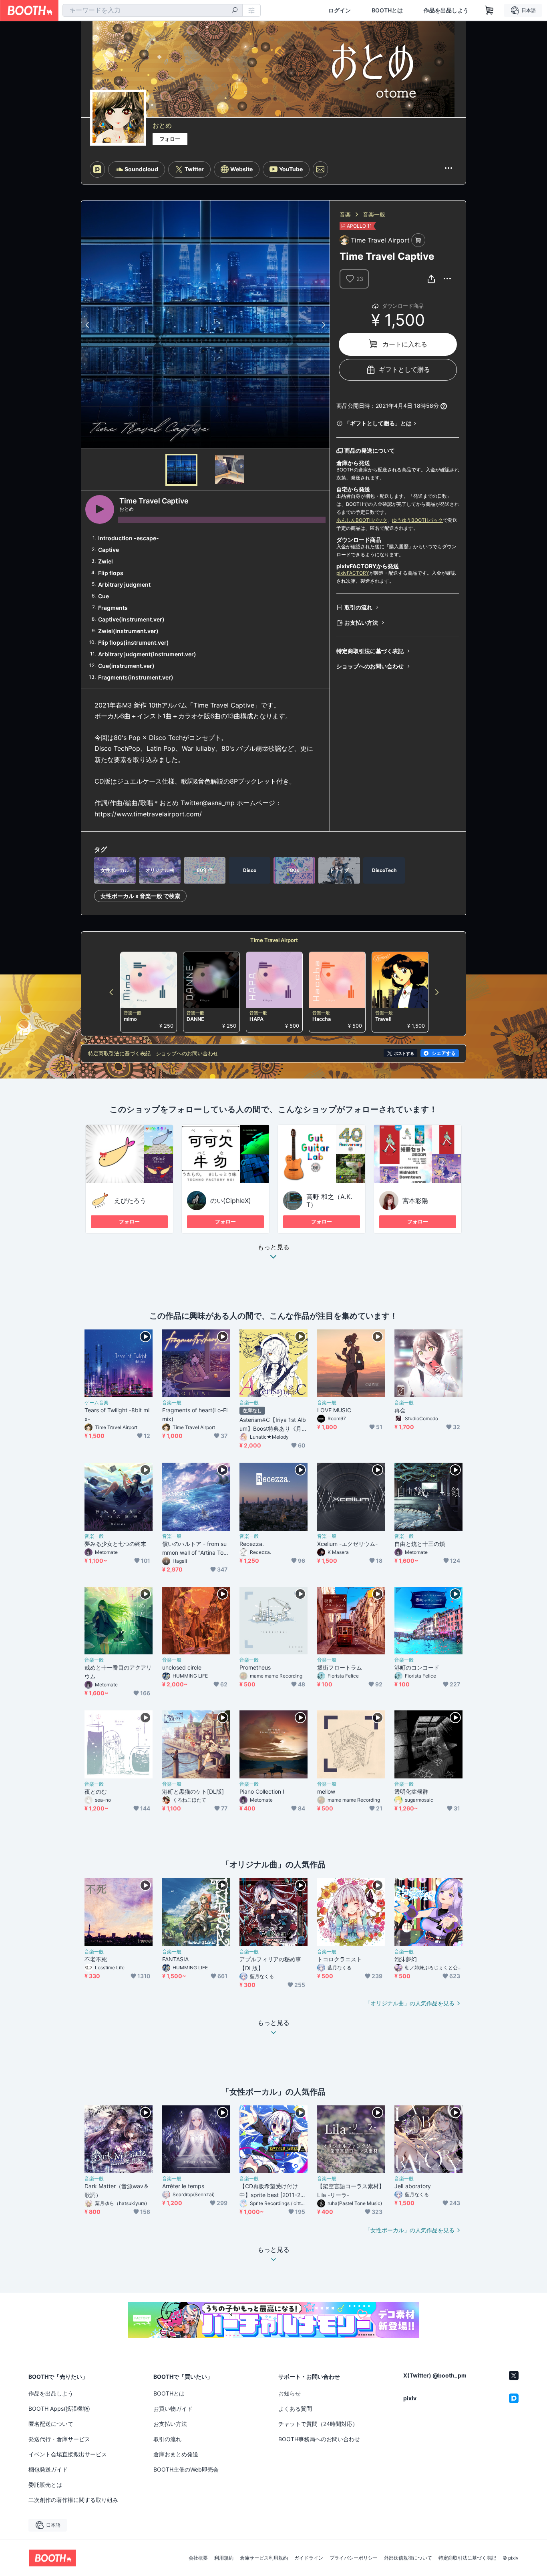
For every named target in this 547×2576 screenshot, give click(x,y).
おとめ (162, 125)
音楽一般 (374, 214)
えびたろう (130, 1201)
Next (323, 325)
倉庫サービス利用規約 (264, 2558)
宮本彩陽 (415, 1201)
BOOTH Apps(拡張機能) (59, 2409)
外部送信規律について (408, 2558)
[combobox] (153, 10)
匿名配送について (51, 2424)
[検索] (235, 11)
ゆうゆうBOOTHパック (417, 520)
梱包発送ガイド (48, 2469)
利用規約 (224, 2558)
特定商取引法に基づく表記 (370, 651)
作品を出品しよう (446, 10)
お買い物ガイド (173, 2409)
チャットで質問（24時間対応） (318, 2424)
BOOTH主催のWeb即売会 (186, 2469)
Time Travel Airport (274, 940)
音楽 (345, 214)
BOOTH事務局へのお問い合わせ (319, 2439)
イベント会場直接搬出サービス (68, 2454)
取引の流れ (358, 607)
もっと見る (273, 1247)
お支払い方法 (361, 622)
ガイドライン (309, 2558)
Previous (88, 325)
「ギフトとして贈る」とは (378, 423)
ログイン (340, 10)
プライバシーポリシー (354, 2558)
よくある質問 (295, 2409)
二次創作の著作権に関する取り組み (73, 2500)
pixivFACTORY (353, 573)
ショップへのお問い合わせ (370, 666)
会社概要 (198, 2558)
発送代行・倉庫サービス (59, 2439)
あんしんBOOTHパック (362, 520)
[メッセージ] (320, 169)
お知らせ (290, 2393)
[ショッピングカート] (489, 10)
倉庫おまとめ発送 (176, 2454)
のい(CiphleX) (231, 1201)
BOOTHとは (387, 10)
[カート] (418, 240)
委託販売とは (45, 2485)
